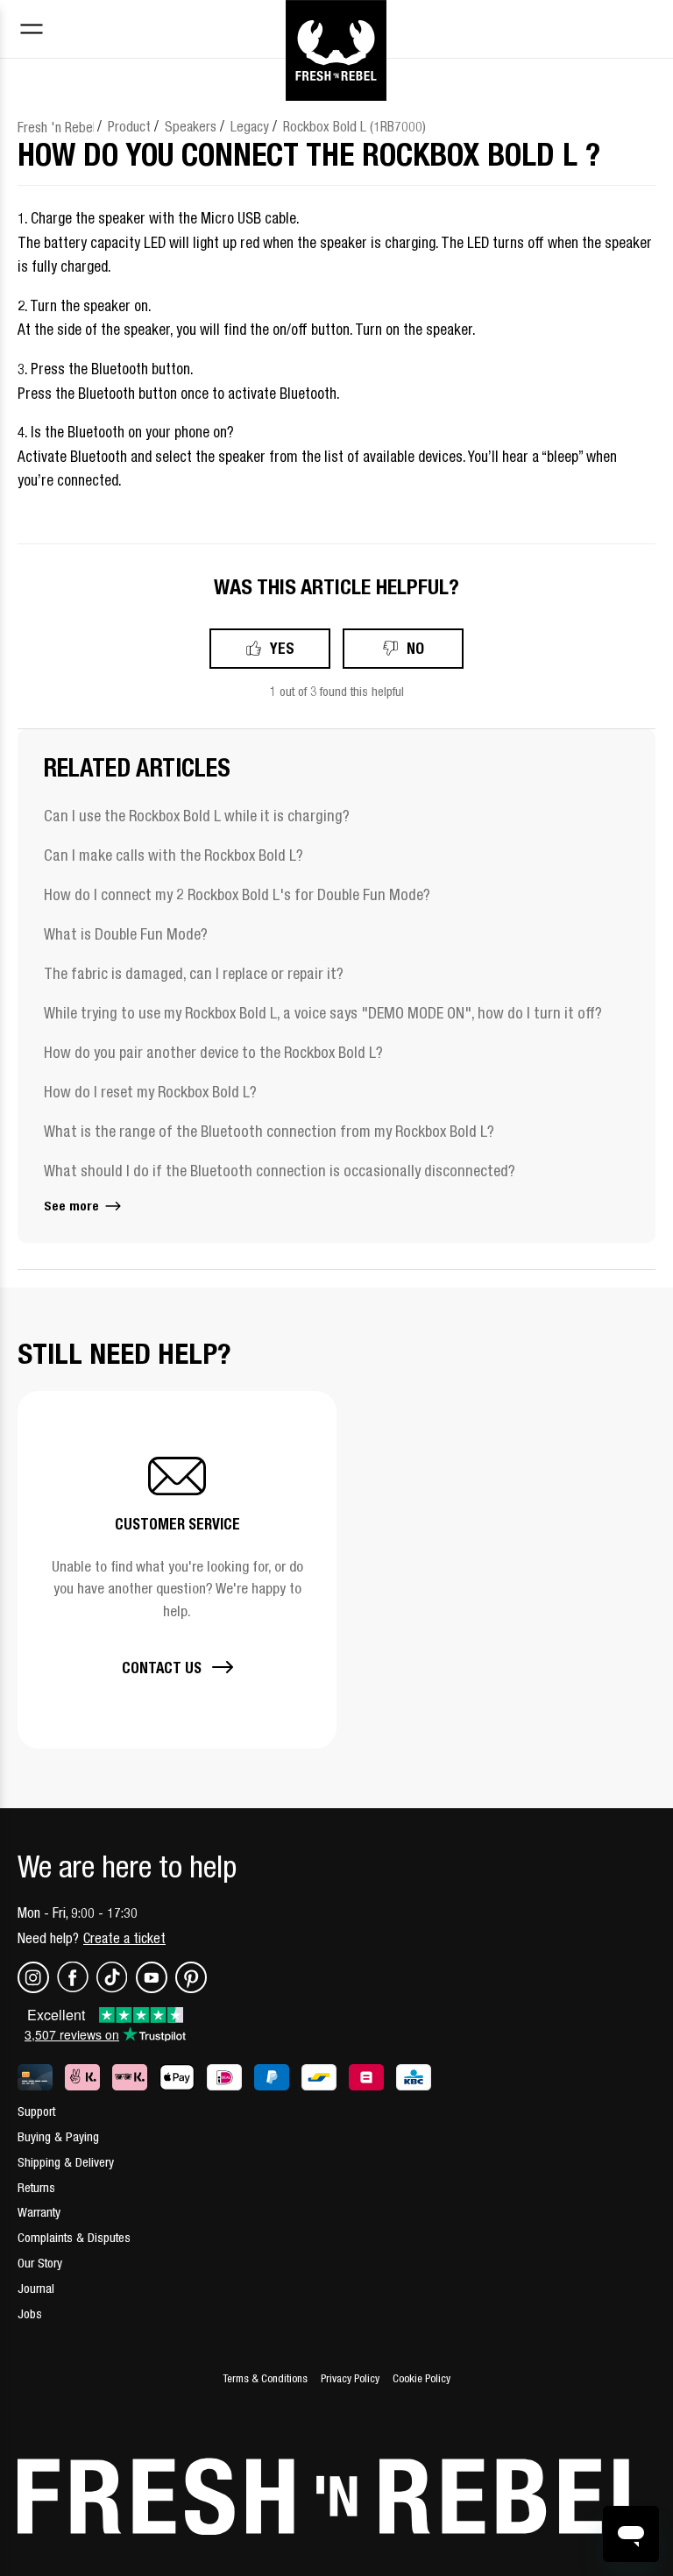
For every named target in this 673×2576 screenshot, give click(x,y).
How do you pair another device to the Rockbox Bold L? (213, 1052)
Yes (282, 648)
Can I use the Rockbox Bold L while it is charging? (197, 816)
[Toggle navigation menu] (32, 31)
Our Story (40, 2263)
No (415, 648)
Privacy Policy (350, 2378)
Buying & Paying (58, 2136)
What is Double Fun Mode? (126, 934)
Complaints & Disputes (74, 2237)
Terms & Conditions (265, 2378)
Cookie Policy (422, 2378)
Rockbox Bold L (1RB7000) (354, 126)
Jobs (30, 2313)
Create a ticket (124, 1938)
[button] (177, 1569)
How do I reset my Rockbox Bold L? (150, 1092)
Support (36, 2111)
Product (129, 126)
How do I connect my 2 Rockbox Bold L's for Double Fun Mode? (237, 894)
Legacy (250, 126)
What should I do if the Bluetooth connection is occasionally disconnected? (280, 1171)
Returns (36, 2187)
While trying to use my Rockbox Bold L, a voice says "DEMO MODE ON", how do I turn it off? (323, 1013)
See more (73, 1206)
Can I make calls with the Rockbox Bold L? (174, 855)
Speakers (191, 126)
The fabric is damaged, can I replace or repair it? (194, 973)
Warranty (39, 2212)
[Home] (336, 29)
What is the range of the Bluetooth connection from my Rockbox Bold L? (269, 1131)
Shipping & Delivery (66, 2162)
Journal (36, 2288)
